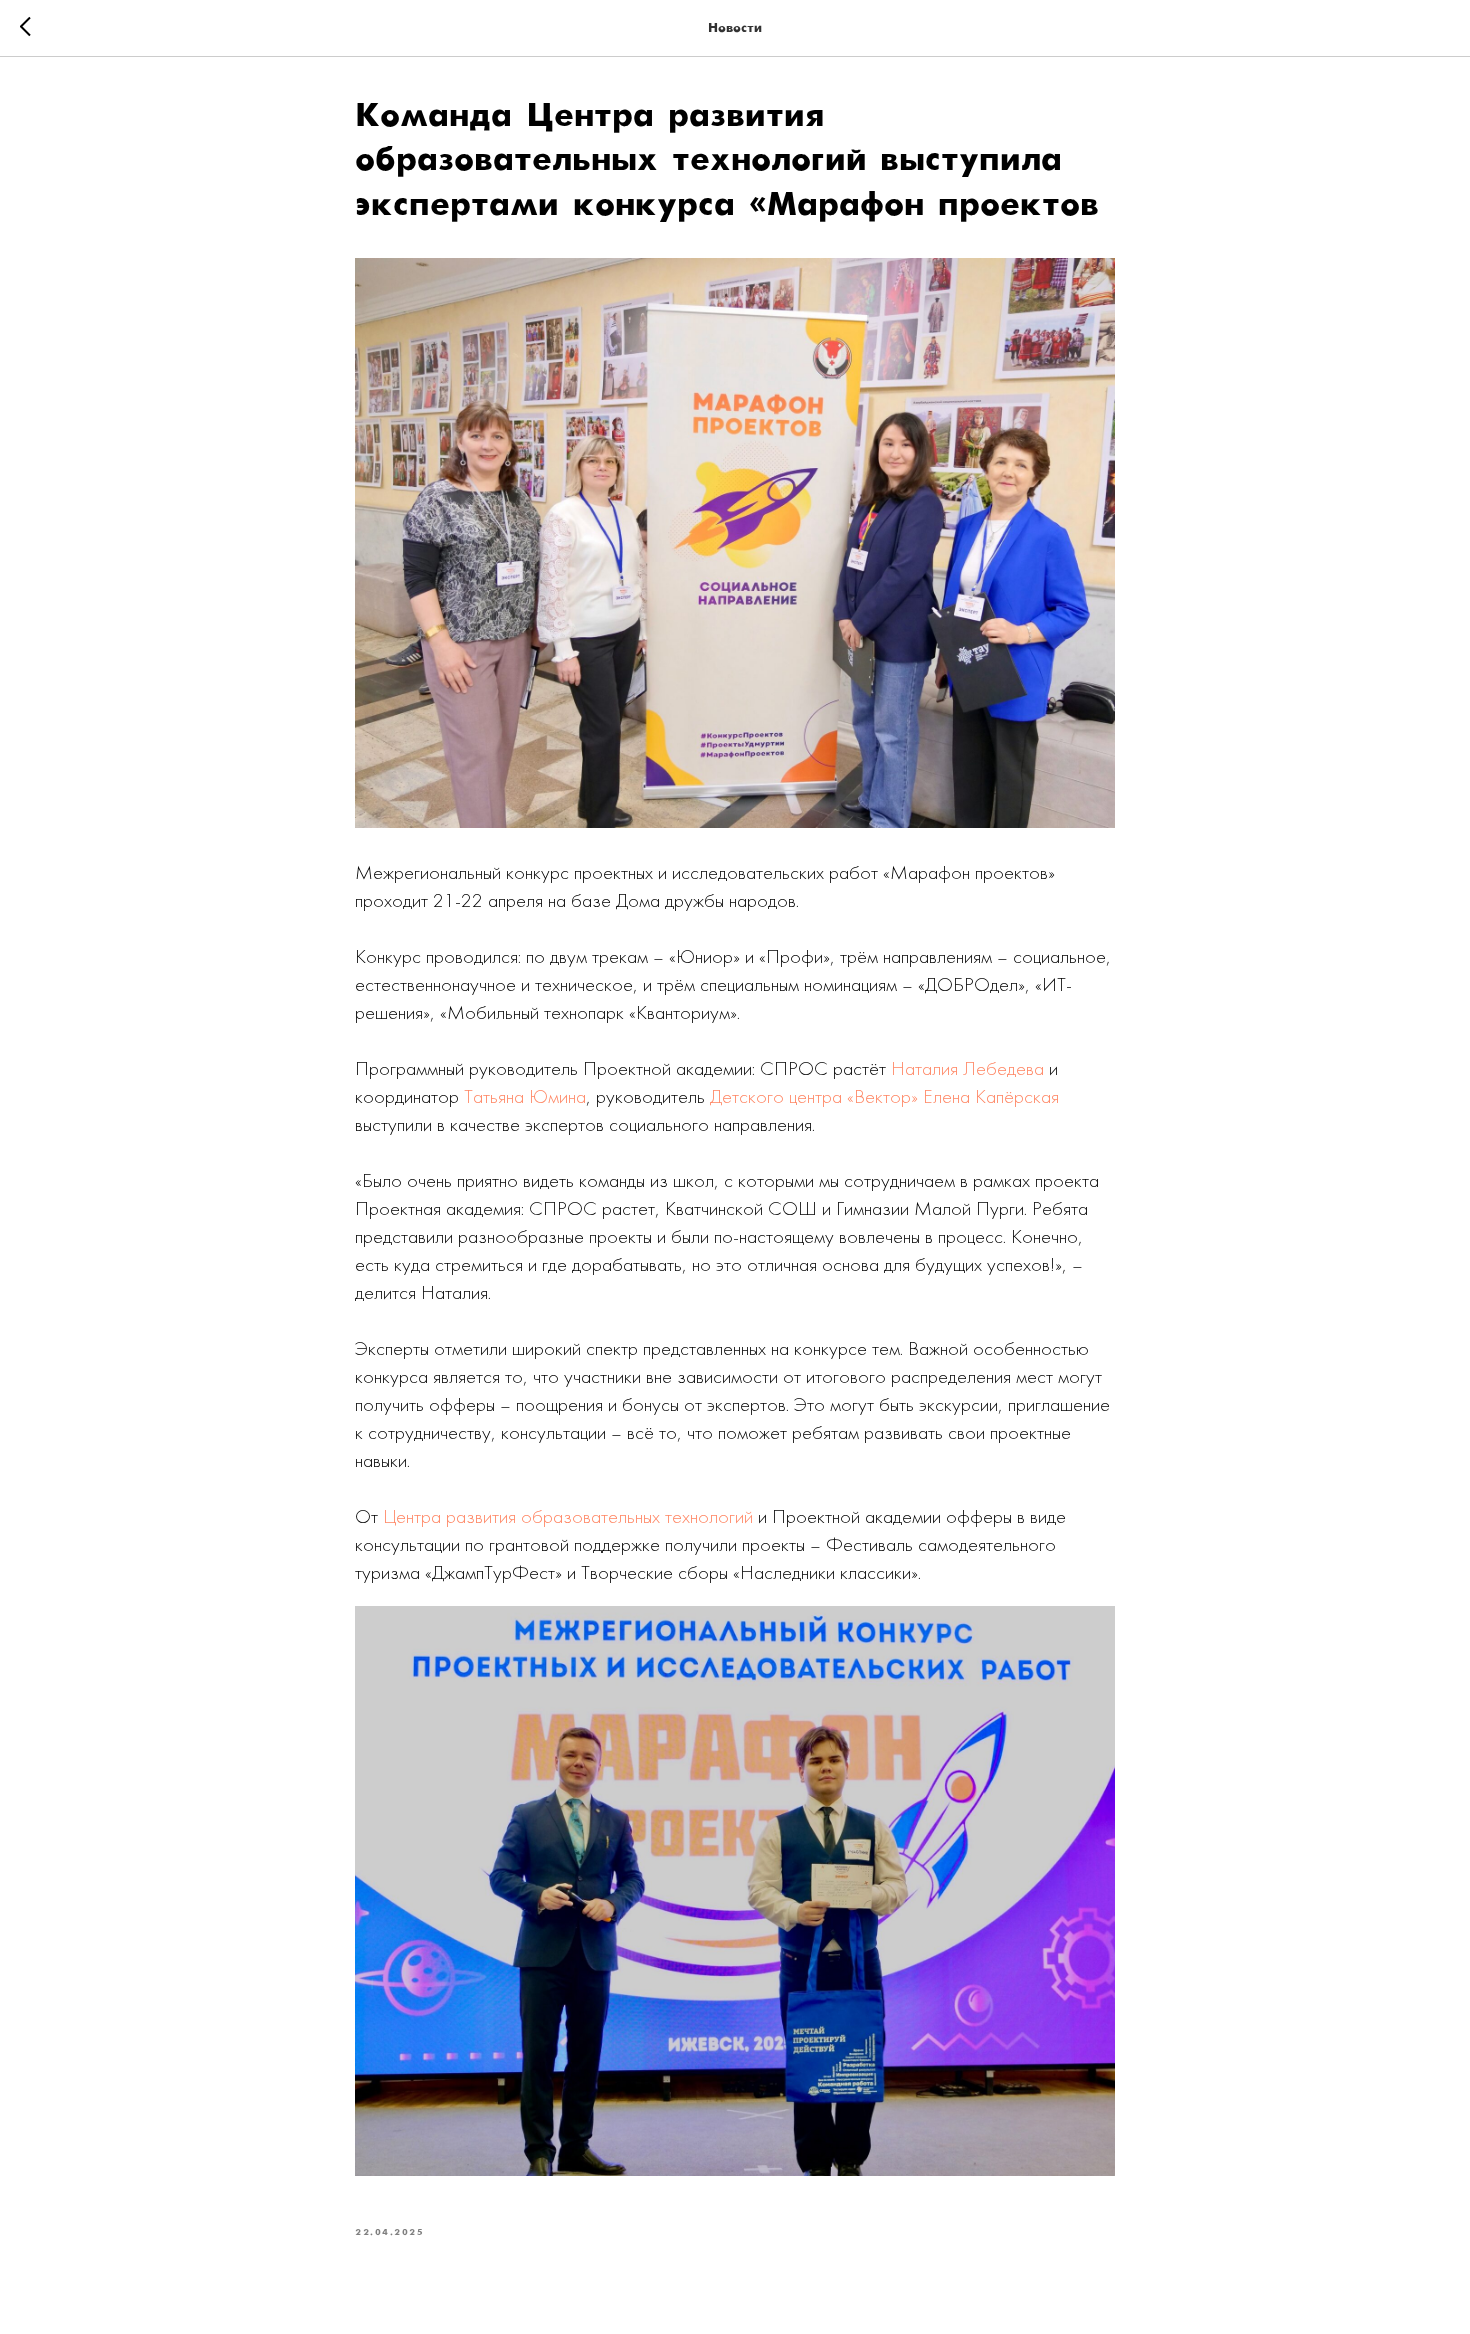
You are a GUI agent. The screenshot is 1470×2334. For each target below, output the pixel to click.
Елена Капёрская (991, 1096)
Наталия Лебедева (967, 1068)
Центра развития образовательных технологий (568, 1516)
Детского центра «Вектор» (814, 1096)
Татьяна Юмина (525, 1096)
